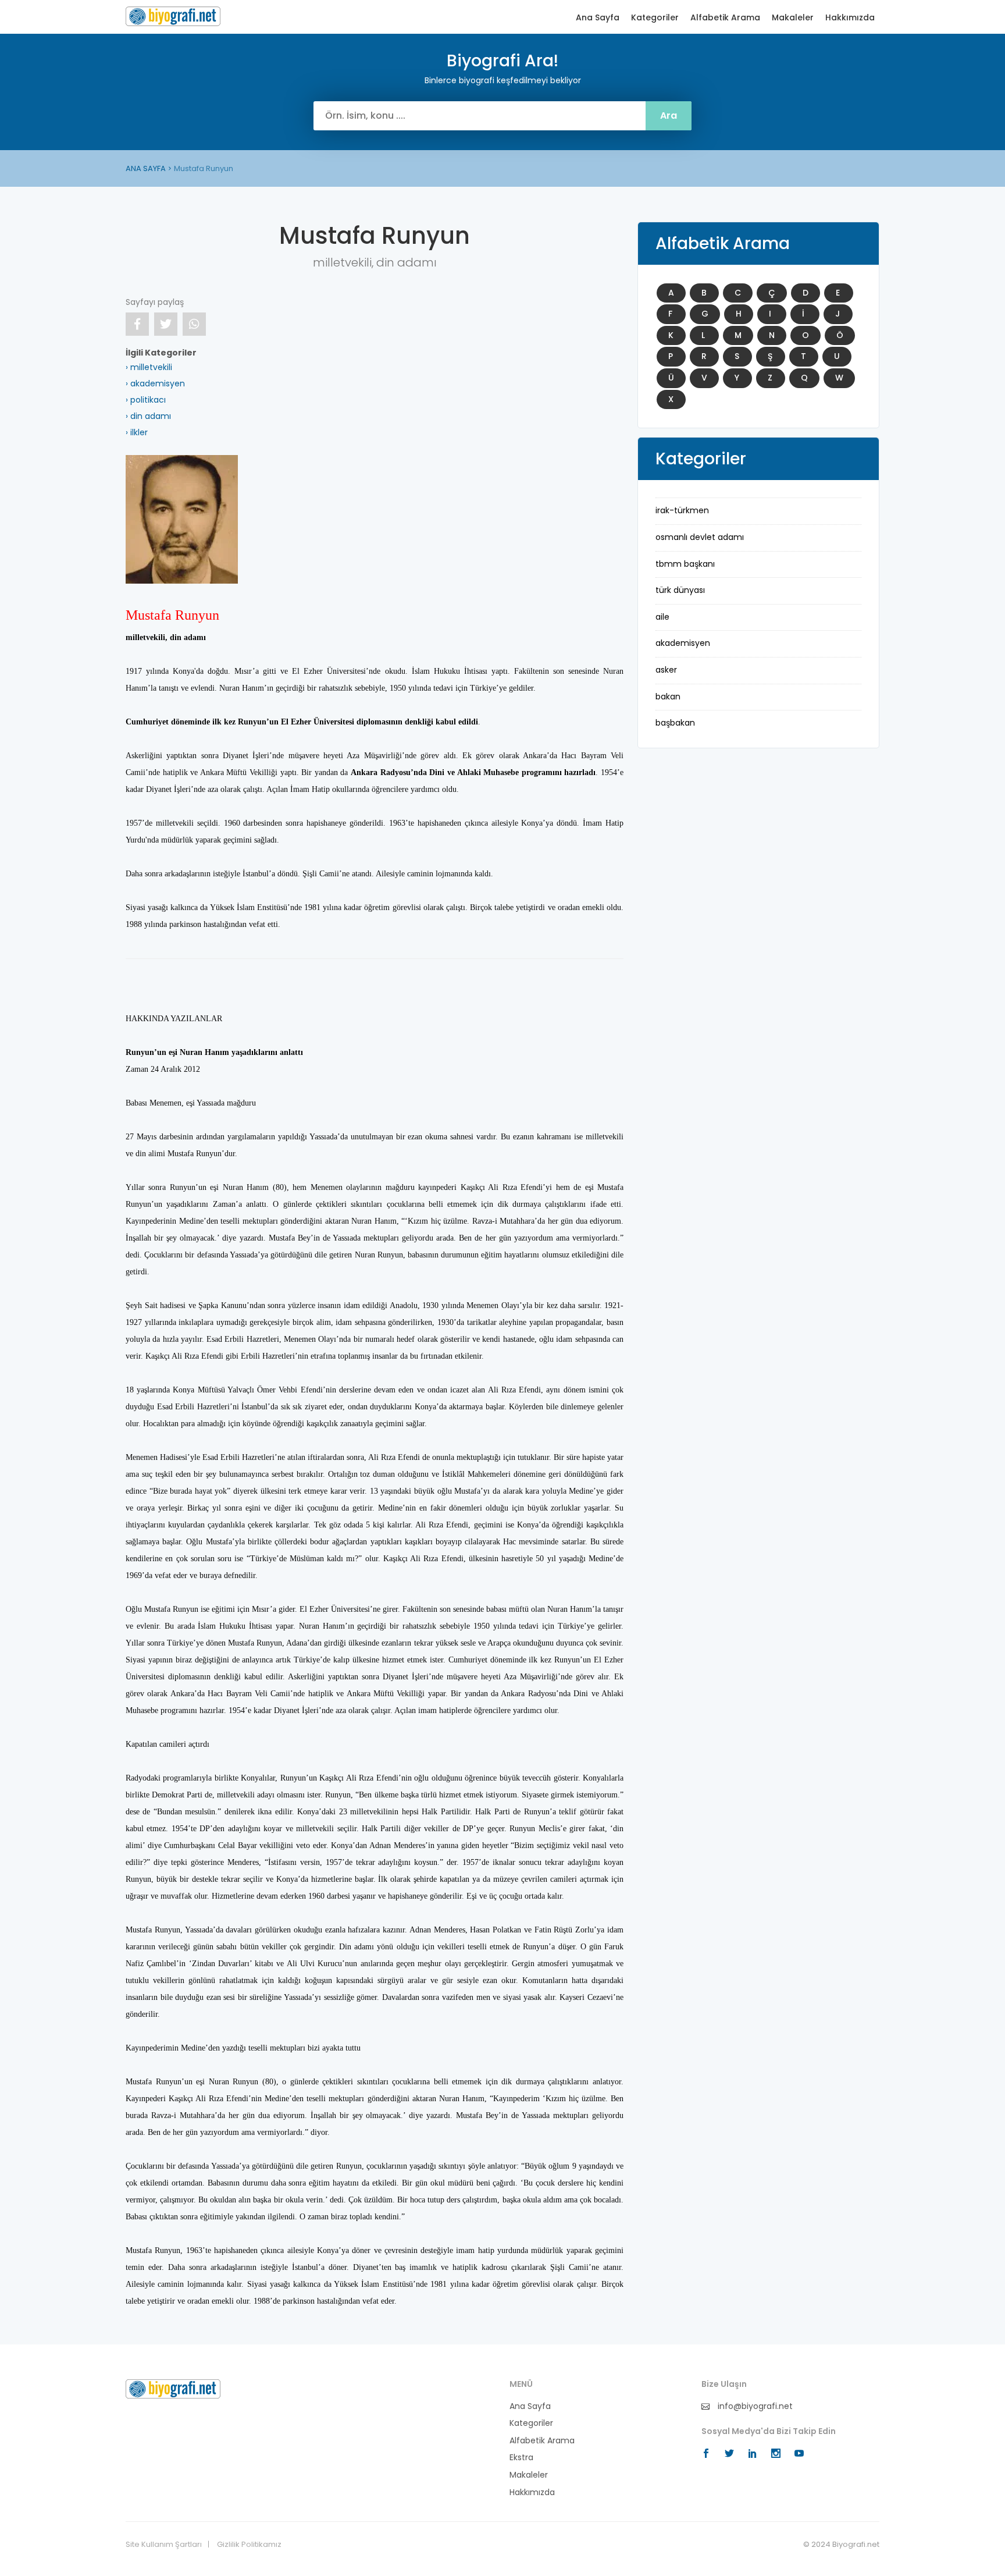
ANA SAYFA (146, 168)
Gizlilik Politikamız (249, 2545)
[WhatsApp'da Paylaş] (194, 324)
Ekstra (521, 2458)
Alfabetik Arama (725, 18)
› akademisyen (155, 383)
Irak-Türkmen (682, 510)
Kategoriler (655, 18)
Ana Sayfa (598, 18)
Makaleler (793, 18)
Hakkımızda (850, 18)
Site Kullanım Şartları (164, 2545)
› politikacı (146, 400)
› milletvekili (149, 367)
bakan (668, 697)
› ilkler (137, 432)
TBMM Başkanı (685, 564)
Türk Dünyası (680, 590)
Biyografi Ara (173, 16)
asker (666, 670)
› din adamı (148, 416)
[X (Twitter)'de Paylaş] (166, 324)
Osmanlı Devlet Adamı (700, 537)
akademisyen (683, 643)
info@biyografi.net (754, 2406)
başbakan (675, 723)
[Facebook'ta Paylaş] (137, 324)
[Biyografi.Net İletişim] (173, 2388)
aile (662, 617)
